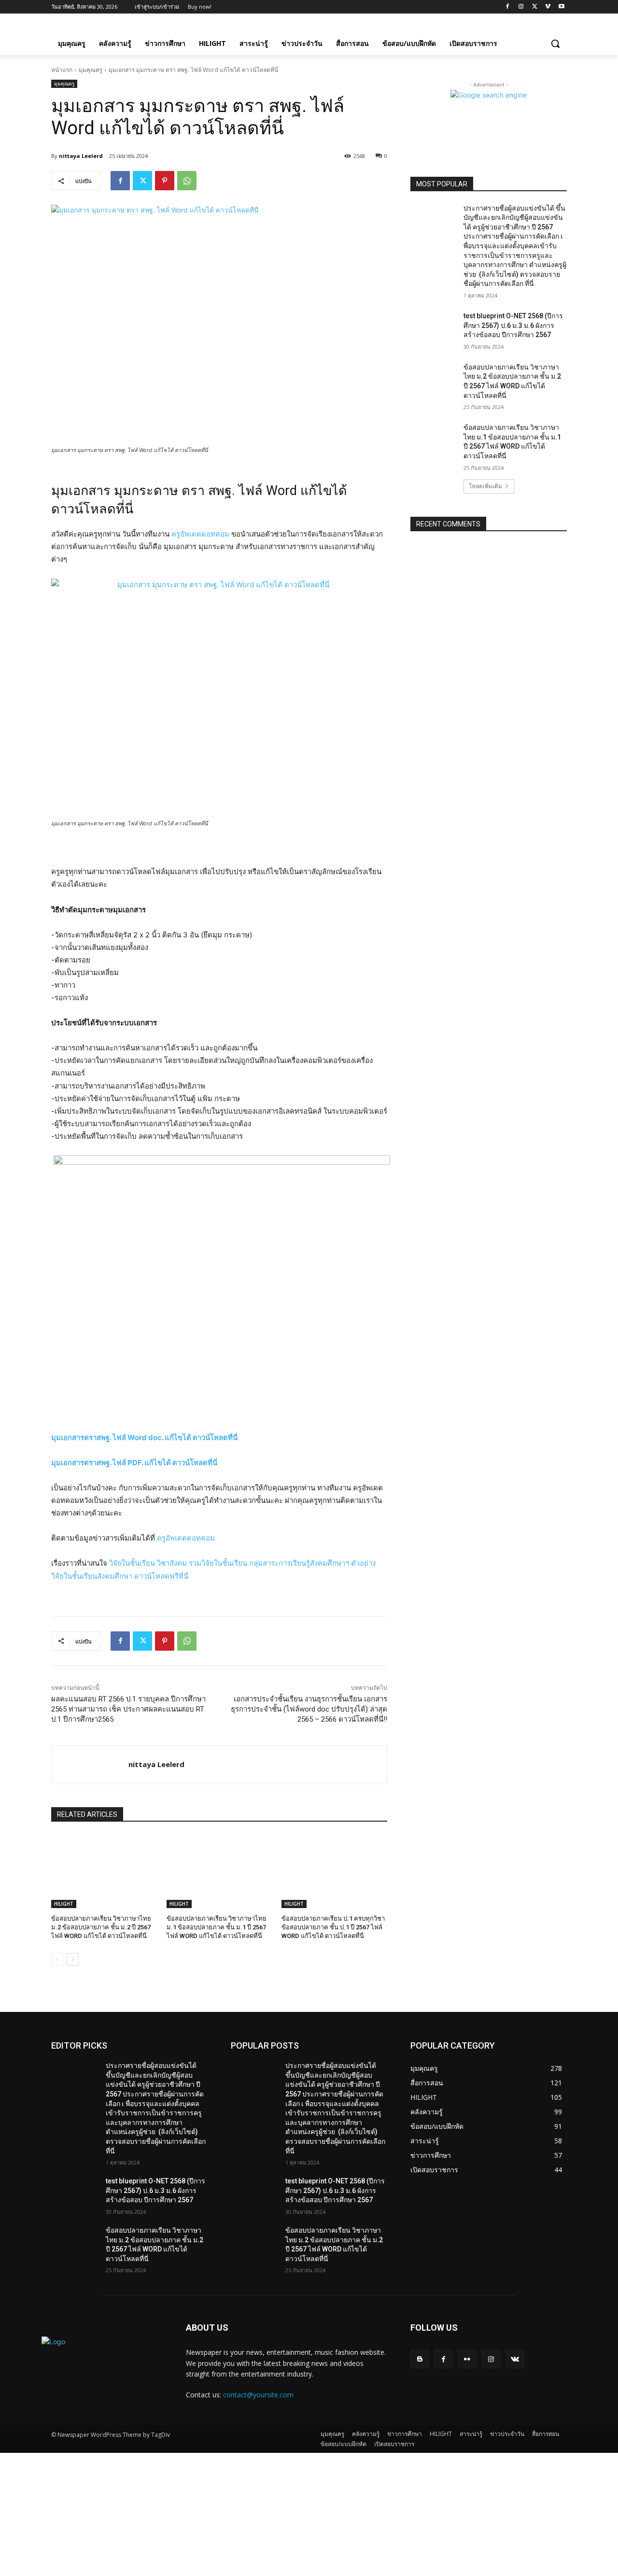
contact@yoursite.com (258, 2395)
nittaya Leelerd (81, 156)
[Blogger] (420, 2359)
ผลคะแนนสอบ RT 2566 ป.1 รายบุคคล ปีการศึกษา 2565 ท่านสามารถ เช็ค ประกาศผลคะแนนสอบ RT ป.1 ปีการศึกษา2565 (128, 1709)
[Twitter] (535, 7)
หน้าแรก (62, 70)
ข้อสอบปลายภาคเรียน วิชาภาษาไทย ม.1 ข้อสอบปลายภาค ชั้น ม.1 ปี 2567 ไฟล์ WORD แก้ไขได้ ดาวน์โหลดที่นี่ (217, 1927)
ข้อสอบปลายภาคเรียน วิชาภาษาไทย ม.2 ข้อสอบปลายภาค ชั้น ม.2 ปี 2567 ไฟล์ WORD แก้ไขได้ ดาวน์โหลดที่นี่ (101, 1927)
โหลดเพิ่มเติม (485, 486)
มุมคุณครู (91, 70)
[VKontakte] (515, 2359)
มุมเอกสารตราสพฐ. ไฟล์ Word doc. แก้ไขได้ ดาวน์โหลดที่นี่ (144, 1437)
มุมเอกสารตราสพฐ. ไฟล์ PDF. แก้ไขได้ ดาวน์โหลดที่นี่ (134, 1463)
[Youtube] (561, 7)
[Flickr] (467, 2359)
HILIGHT (64, 1904)
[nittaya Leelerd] (90, 1765)
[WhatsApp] (187, 181)
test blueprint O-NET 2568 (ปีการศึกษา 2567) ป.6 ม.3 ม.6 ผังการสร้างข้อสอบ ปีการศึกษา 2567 (513, 325)
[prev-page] (57, 1959)
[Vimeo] (548, 7)
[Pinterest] (165, 181)
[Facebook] (508, 7)
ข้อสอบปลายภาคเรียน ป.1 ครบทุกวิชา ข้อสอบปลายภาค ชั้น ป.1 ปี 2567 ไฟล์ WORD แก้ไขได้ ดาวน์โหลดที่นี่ (333, 1927)
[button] (555, 43)
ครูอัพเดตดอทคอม (200, 534)
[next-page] (73, 1959)
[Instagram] (521, 7)
